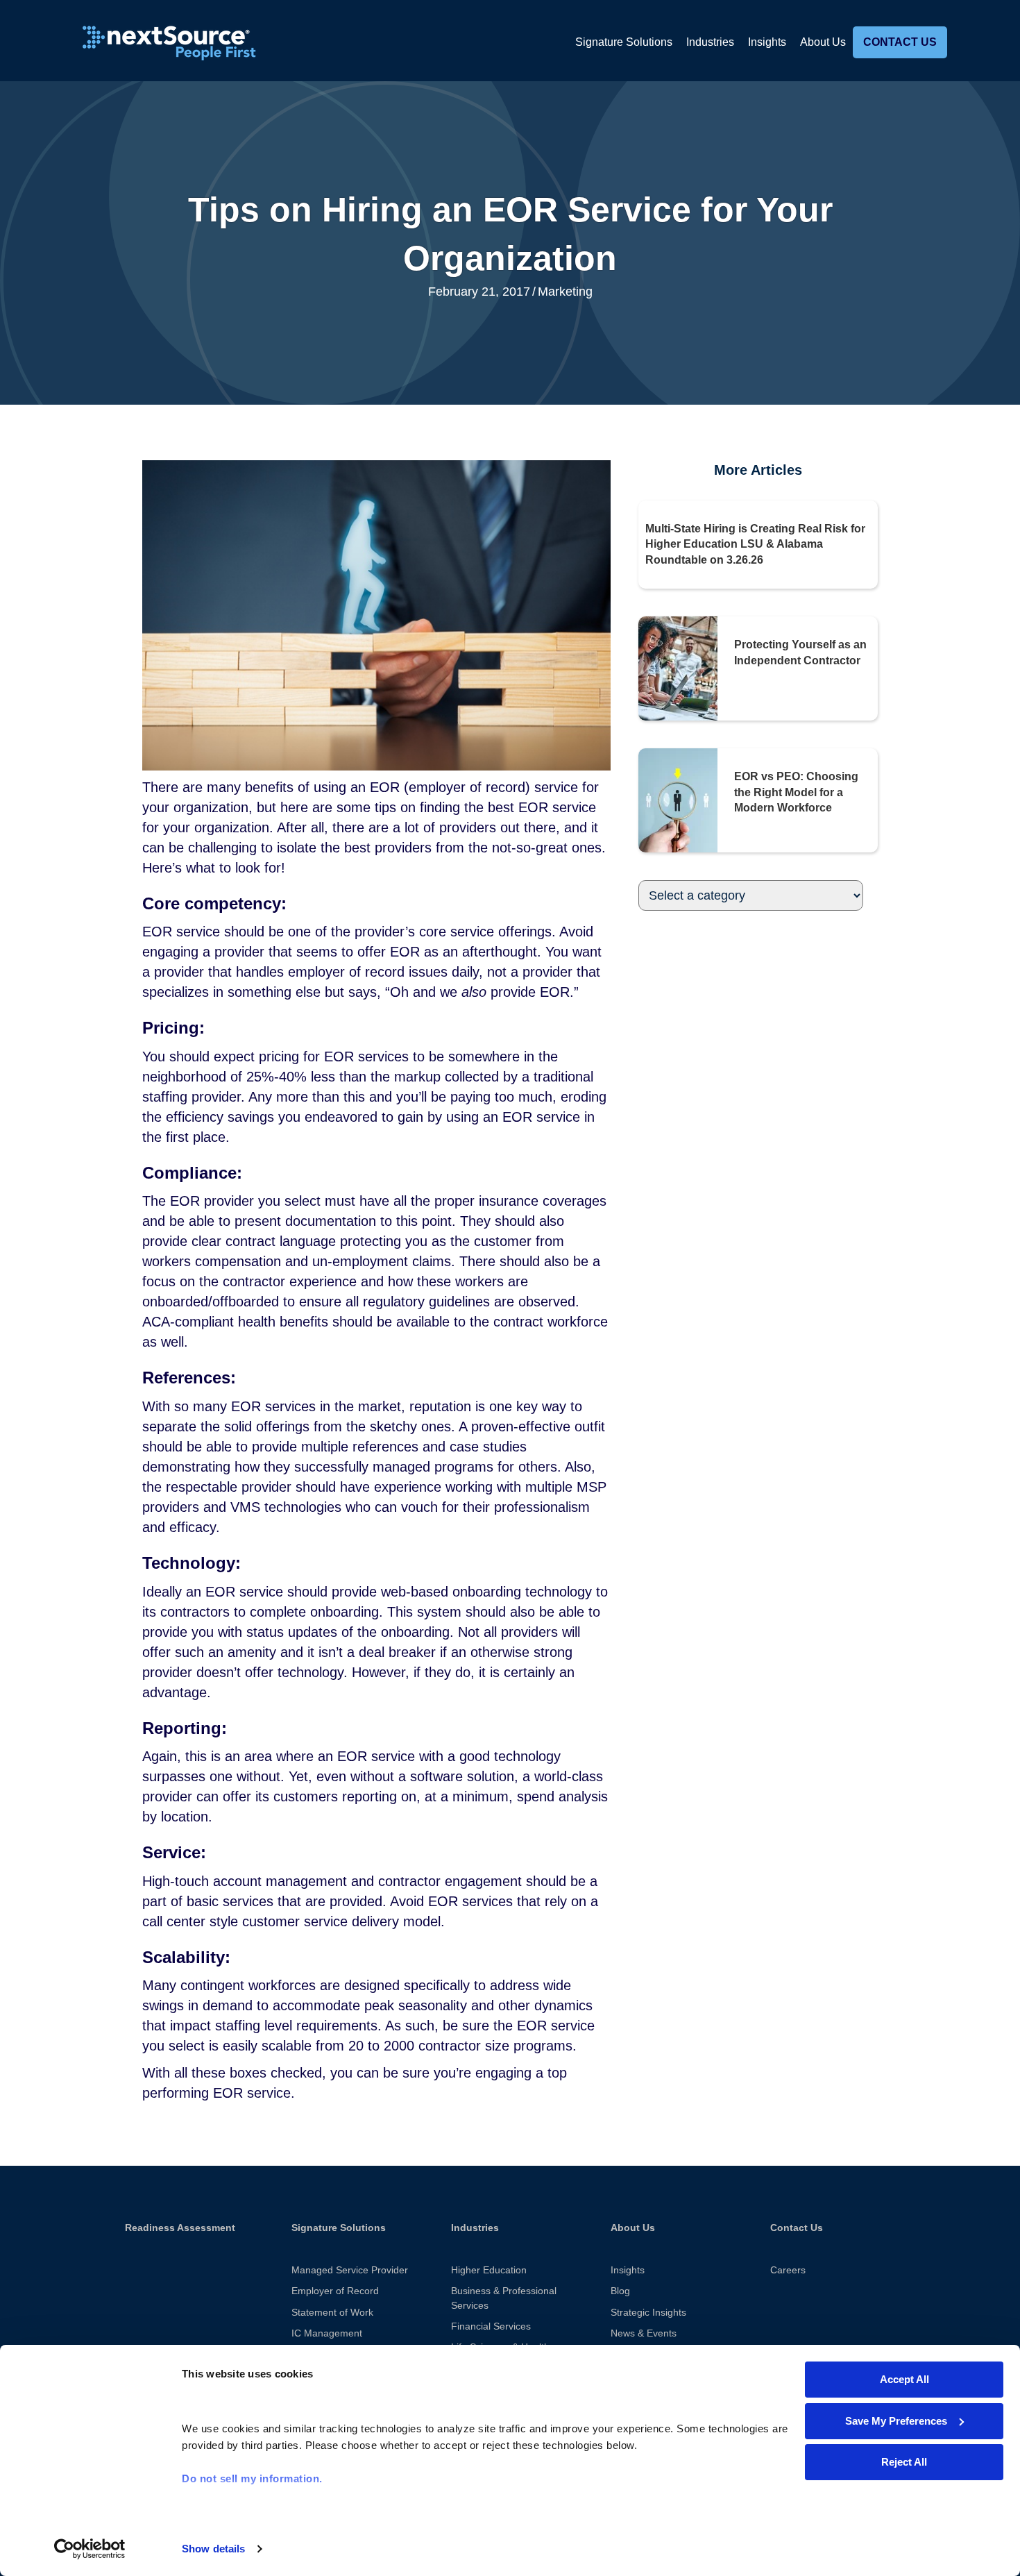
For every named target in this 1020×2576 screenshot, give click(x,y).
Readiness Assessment (180, 2228)
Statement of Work (332, 2312)
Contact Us (900, 42)
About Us (823, 42)
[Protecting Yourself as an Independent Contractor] (678, 668)
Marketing (565, 292)
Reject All (904, 2462)
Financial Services (491, 2326)
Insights (767, 42)
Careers (788, 2270)
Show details (213, 2549)
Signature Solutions (624, 42)
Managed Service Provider (350, 2270)
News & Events (644, 2333)
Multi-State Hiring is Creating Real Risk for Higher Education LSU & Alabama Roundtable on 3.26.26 (755, 544)
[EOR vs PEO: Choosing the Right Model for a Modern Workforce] (678, 800)
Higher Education (489, 2270)
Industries (710, 42)
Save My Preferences (896, 2421)
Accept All (904, 2379)
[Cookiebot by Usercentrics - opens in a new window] (90, 2549)
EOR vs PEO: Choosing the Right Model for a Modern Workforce (796, 792)
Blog (620, 2291)
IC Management (327, 2333)
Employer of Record (335, 2291)
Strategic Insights (648, 2312)
